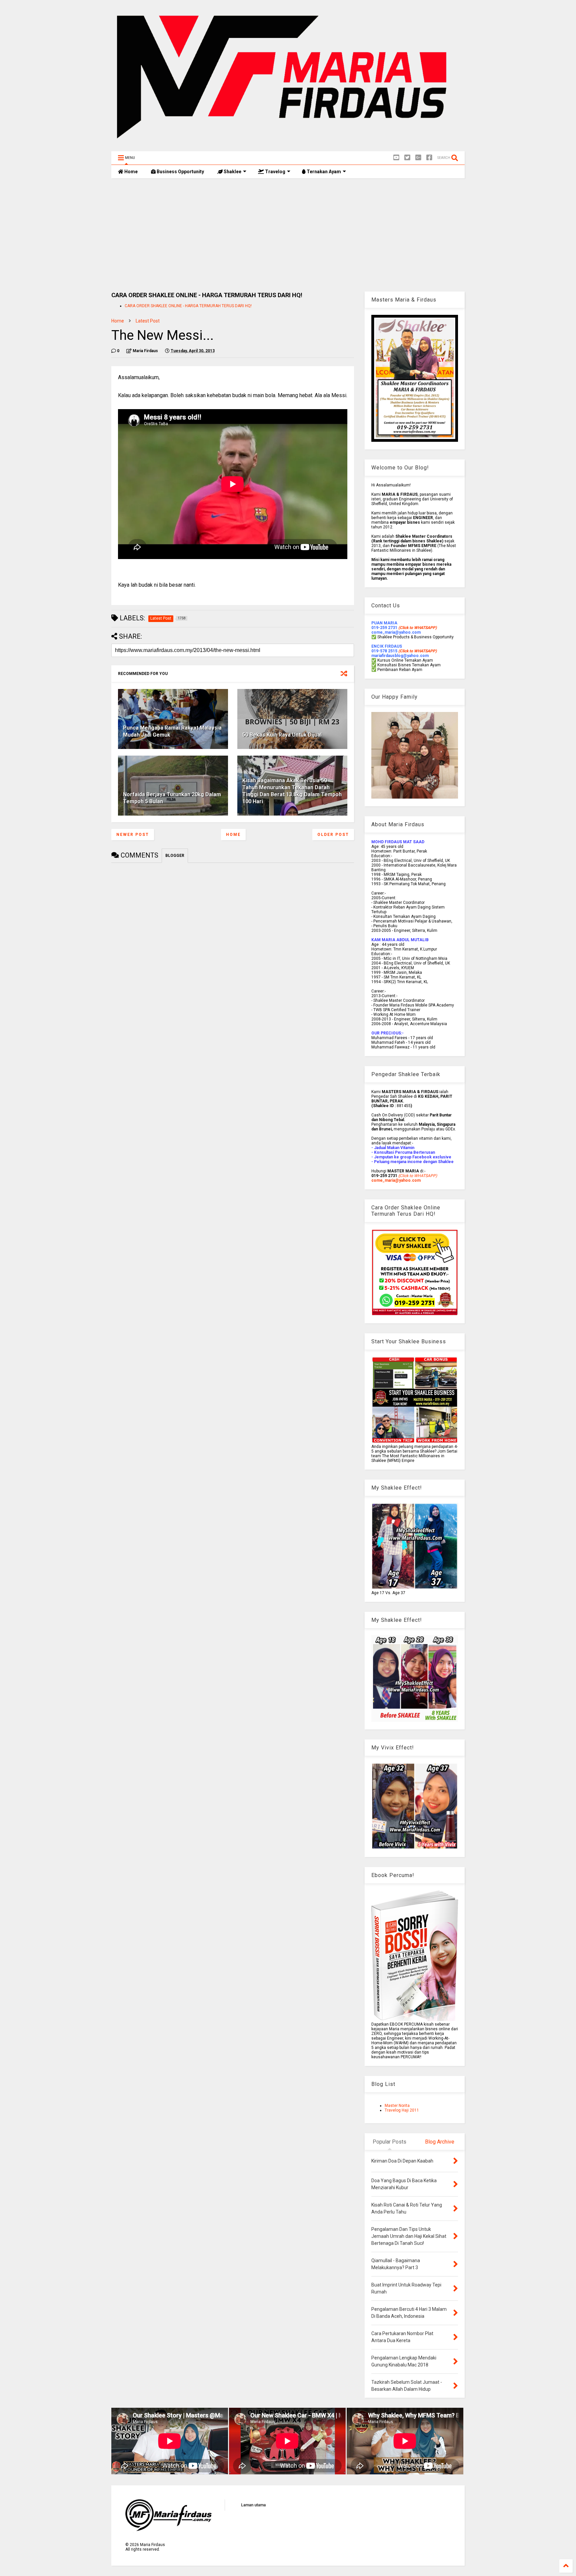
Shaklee (232, 172)
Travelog (275, 172)
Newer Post (133, 835)
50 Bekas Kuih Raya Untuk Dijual (282, 735)
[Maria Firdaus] (288, 143)
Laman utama (253, 2505)
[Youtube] (396, 158)
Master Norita (397, 2106)
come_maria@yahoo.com (396, 1180)
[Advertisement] (288, 235)
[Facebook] (429, 158)
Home (130, 172)
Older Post (333, 835)
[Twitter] (407, 158)
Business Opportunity (180, 172)
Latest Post (148, 321)
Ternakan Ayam (323, 172)
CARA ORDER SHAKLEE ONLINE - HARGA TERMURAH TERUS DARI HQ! (188, 306)
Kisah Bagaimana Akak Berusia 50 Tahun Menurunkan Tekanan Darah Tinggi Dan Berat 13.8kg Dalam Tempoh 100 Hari (292, 791)
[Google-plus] (418, 158)
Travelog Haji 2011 (402, 2110)
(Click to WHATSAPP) (417, 651)
